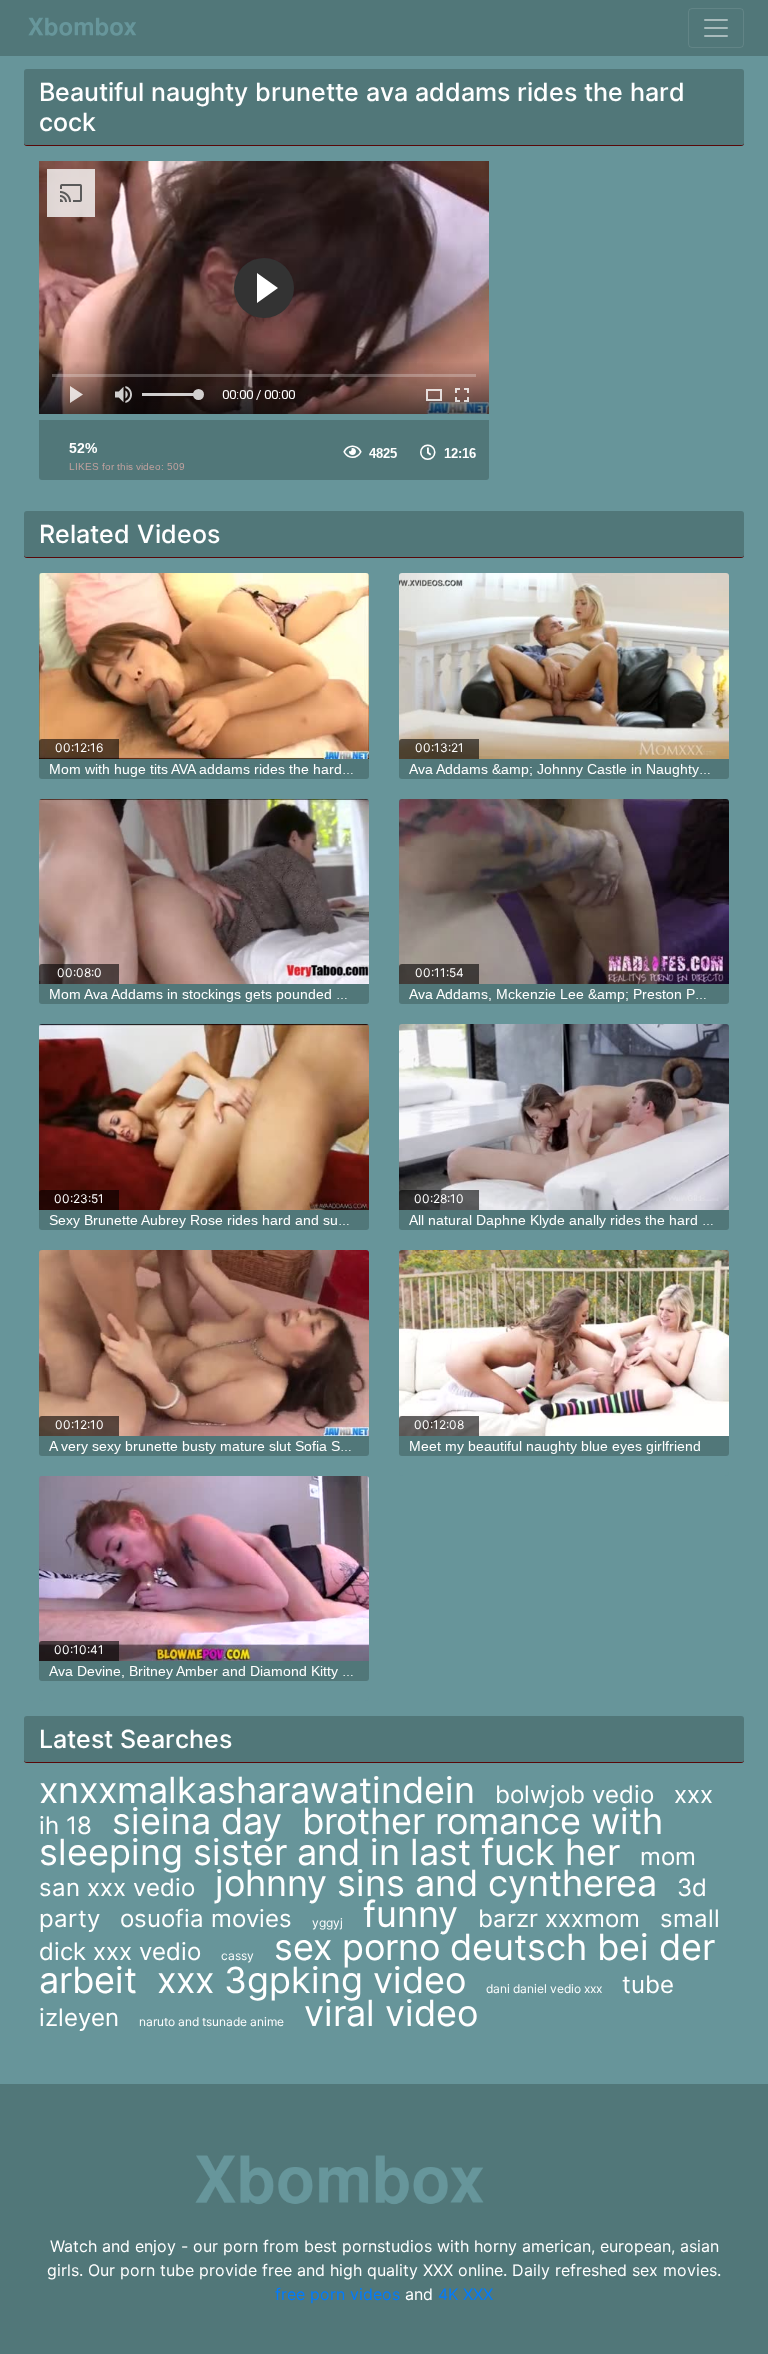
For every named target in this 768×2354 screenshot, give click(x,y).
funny (410, 1914)
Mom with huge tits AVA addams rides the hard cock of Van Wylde (255, 769)
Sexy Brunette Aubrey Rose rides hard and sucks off (214, 1220)
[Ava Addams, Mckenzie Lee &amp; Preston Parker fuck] (564, 892)
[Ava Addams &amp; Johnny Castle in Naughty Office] (564, 666)
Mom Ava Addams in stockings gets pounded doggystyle (226, 994)
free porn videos (337, 2294)
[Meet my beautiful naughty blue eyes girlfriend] (564, 1343)
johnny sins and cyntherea (436, 1883)
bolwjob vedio (574, 1794)
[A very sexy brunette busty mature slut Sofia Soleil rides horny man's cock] (204, 1343)
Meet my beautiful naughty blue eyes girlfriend (555, 1446)
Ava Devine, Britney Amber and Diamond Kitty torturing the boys (251, 1671)
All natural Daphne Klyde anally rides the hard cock (570, 1220)
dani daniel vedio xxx (544, 1988)
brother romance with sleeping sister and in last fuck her (351, 1836)
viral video (391, 2013)
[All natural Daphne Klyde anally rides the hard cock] (564, 1117)
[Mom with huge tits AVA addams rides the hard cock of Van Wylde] (204, 666)
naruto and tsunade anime (211, 2021)
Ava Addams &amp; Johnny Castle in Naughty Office (574, 769)
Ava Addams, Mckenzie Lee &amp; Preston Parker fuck (583, 994)
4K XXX (465, 2294)
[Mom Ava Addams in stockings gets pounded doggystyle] (204, 892)
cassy (237, 1955)
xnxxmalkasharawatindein (257, 1790)
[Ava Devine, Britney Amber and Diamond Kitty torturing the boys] (204, 1569)
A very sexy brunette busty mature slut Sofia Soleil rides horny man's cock (282, 1446)
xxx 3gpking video (311, 1980)
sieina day (197, 1821)
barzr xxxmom (559, 1918)
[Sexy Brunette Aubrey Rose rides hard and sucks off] (204, 1117)
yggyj (327, 1922)
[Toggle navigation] (716, 28)
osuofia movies (206, 1918)
